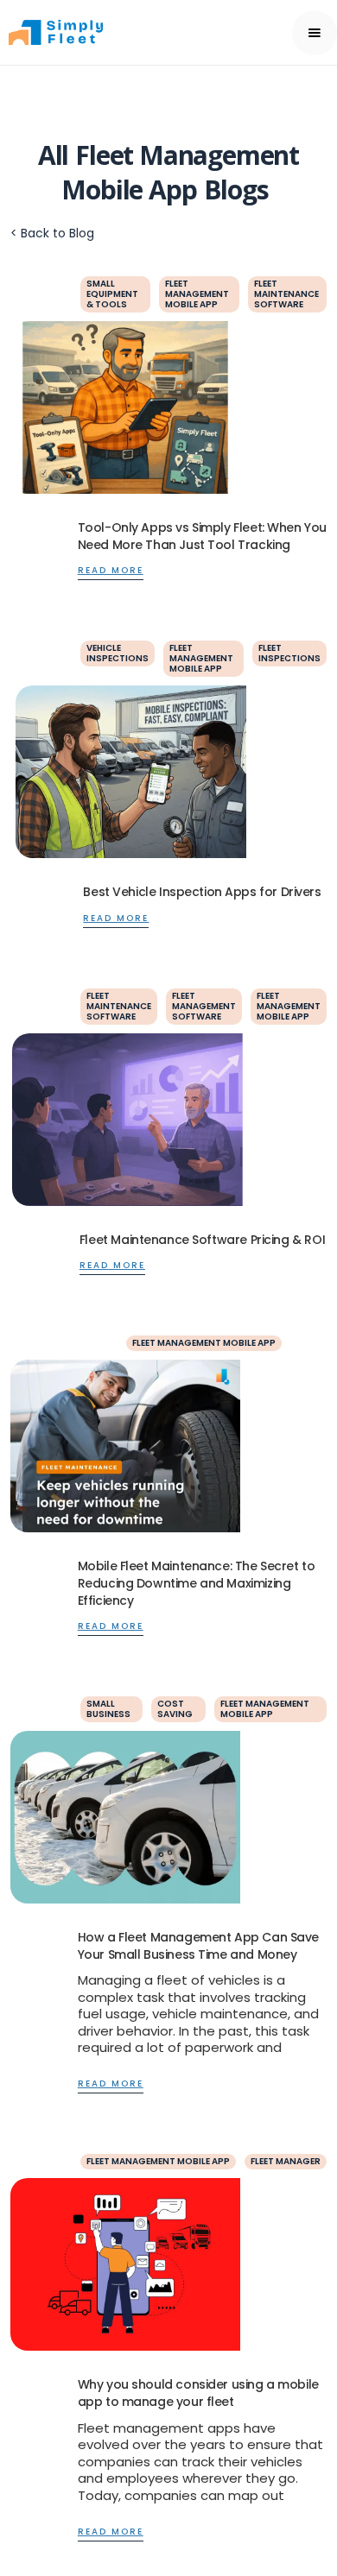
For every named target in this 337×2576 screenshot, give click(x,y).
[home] (83, 32)
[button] (315, 33)
